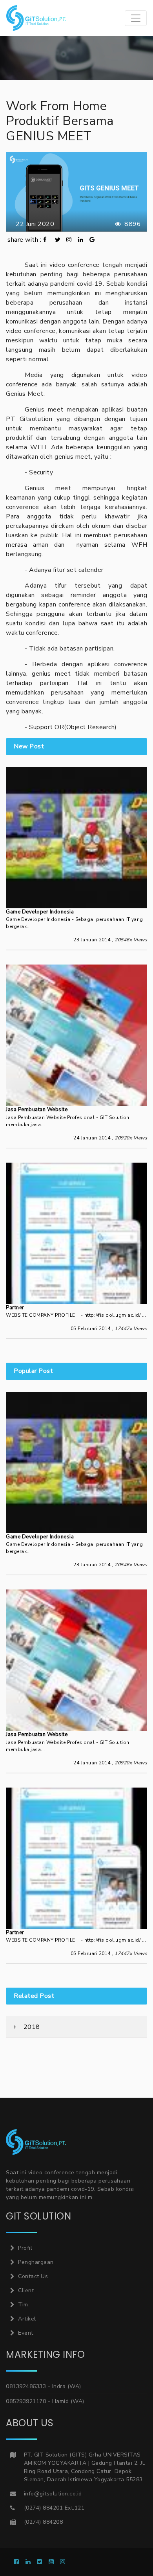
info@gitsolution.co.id (53, 2494)
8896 (132, 224)
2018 (31, 2027)
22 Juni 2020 (33, 224)
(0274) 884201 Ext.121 (54, 2508)
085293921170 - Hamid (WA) (45, 2401)
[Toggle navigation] (136, 18)
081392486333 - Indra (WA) (44, 2386)
